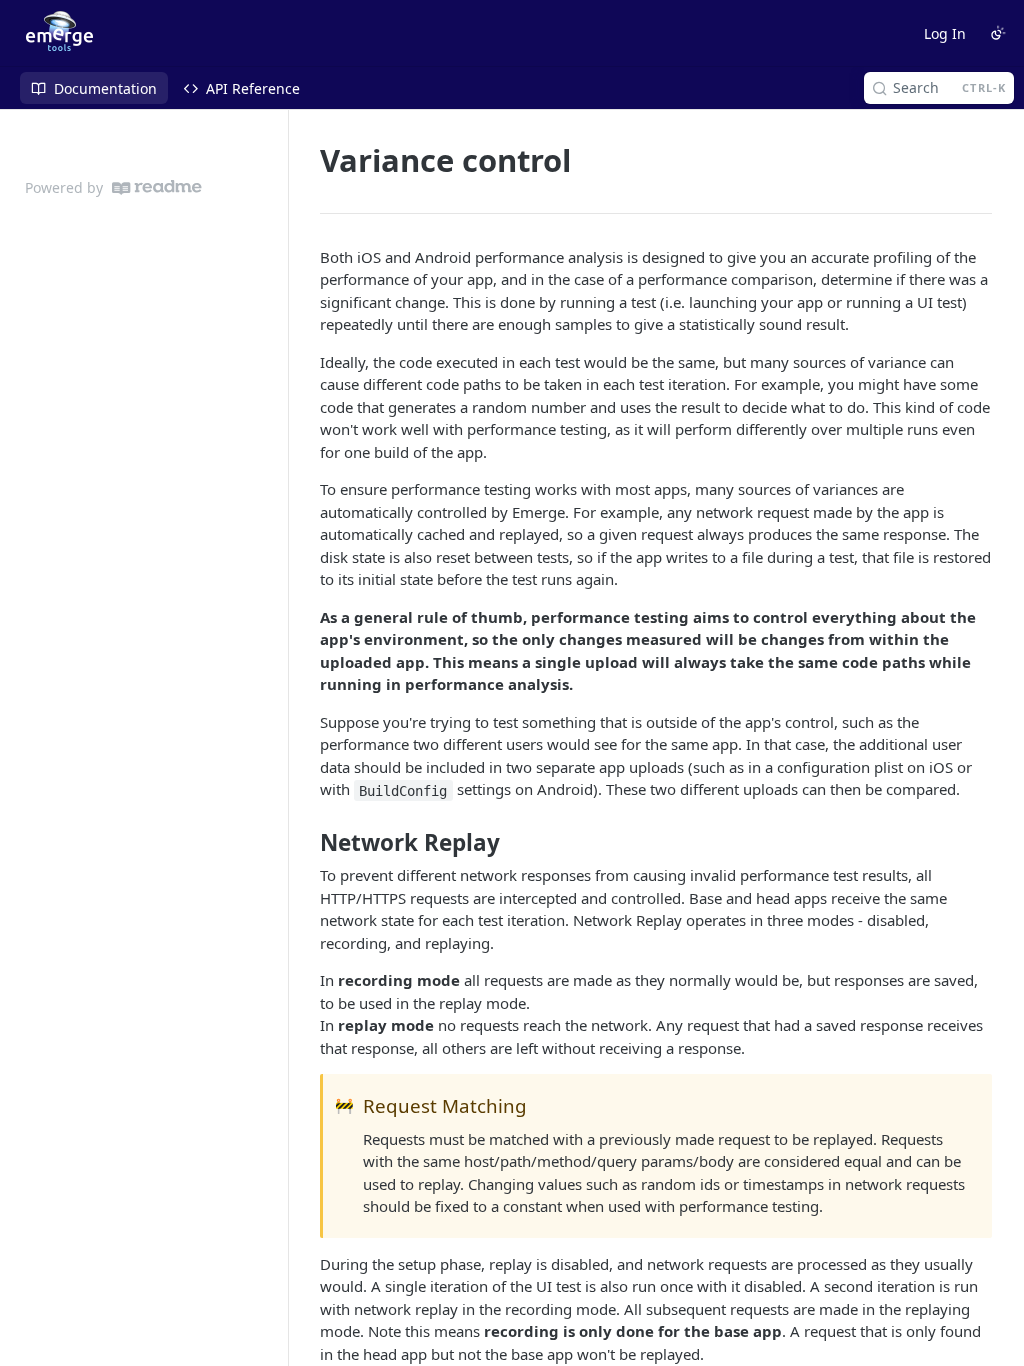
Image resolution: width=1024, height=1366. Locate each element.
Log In (945, 33)
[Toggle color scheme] (998, 33)
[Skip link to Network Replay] (306, 843)
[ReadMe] (157, 187)
